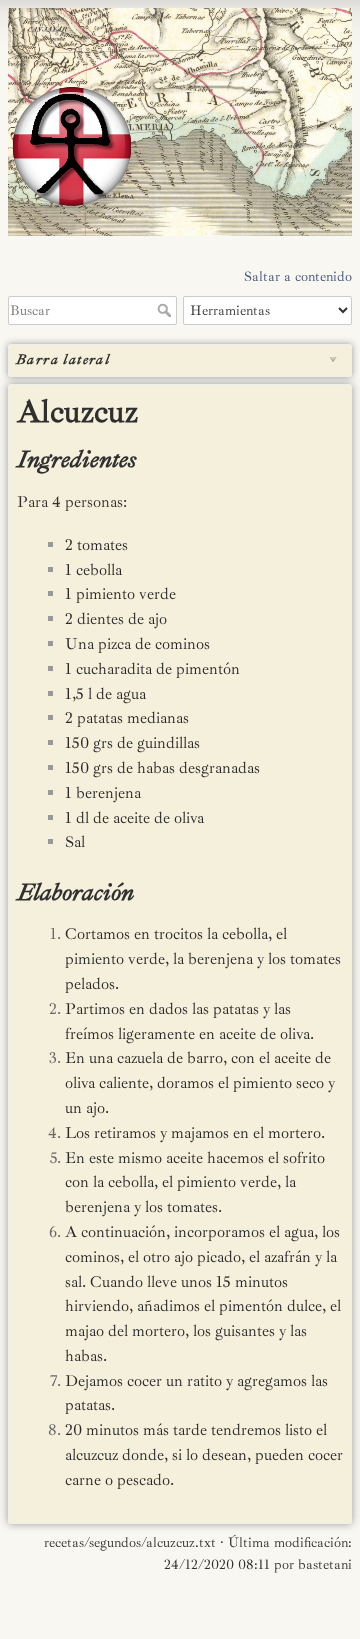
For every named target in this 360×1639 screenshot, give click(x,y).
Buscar (166, 310)
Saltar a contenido (298, 276)
